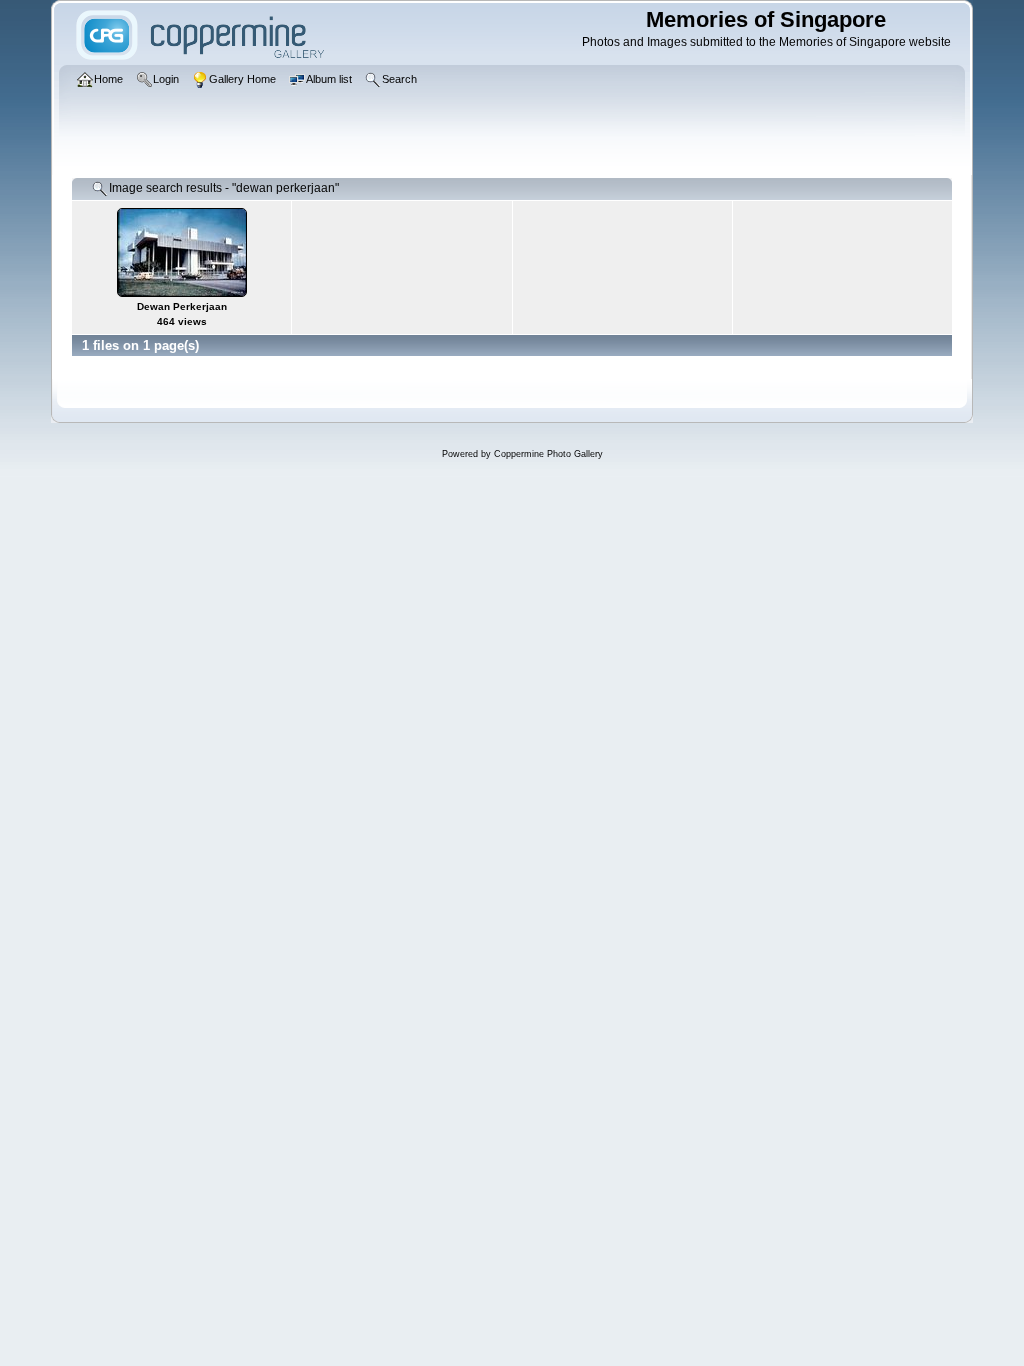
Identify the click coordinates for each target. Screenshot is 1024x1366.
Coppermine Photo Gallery (548, 454)
